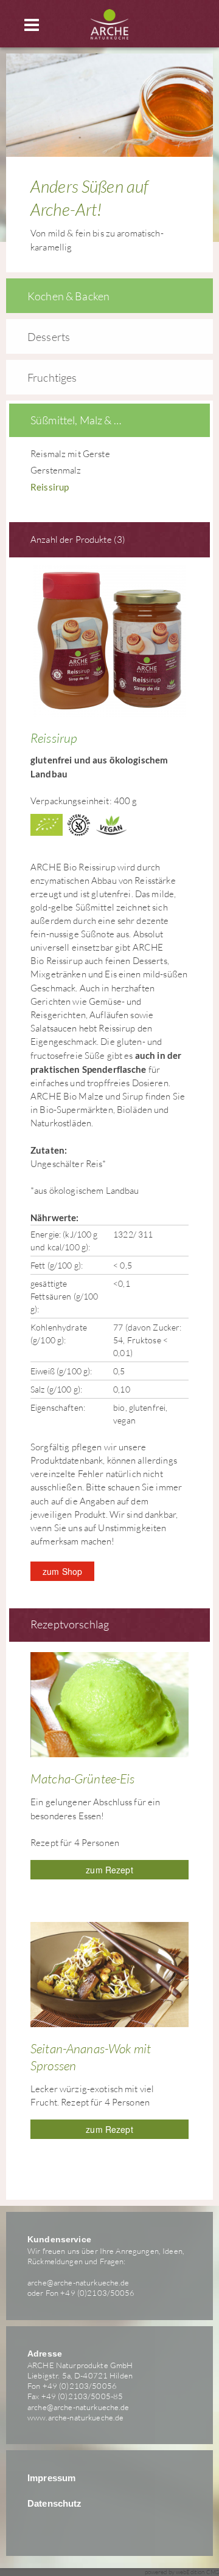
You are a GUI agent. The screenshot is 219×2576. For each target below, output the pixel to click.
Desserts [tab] (49, 337)
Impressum (51, 2478)
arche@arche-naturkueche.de (78, 2282)
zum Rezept (109, 1870)
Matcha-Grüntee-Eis (83, 1779)
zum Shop (62, 1571)
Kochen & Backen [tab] (68, 296)
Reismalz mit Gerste (70, 454)
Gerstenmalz (56, 470)
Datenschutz (55, 2504)
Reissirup (50, 487)
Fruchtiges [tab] (52, 377)
